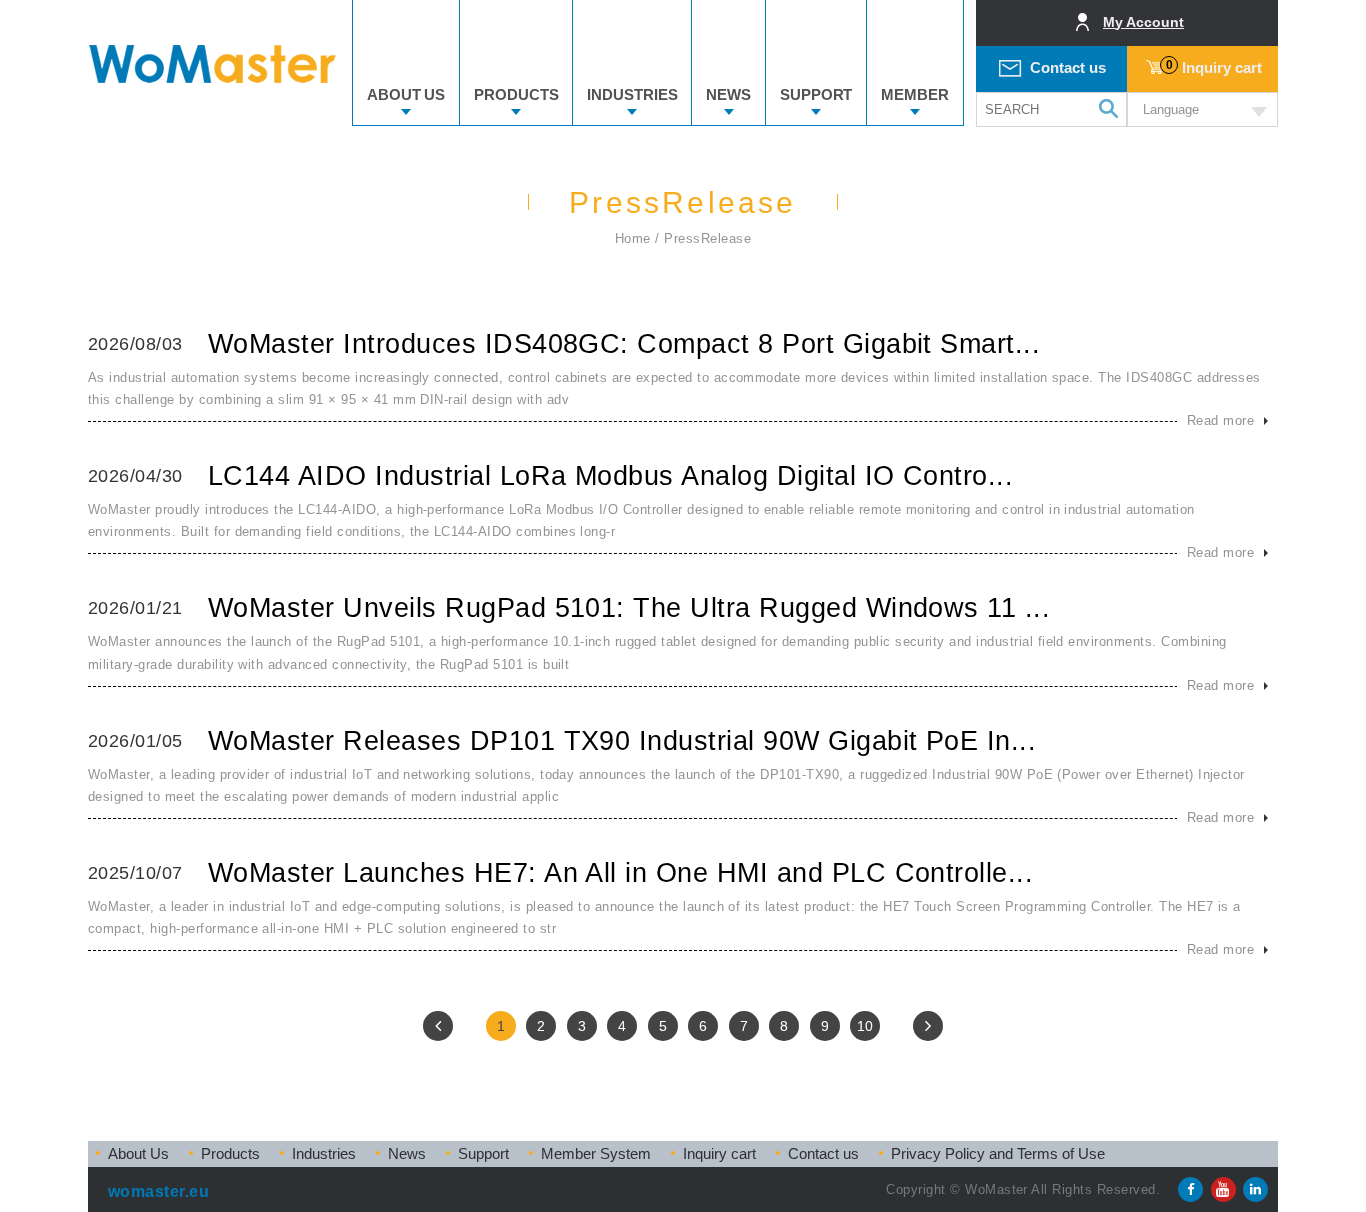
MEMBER (914, 94)
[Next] (928, 1026)
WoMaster (213, 63)
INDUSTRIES (632, 94)
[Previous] (438, 1026)
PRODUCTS (516, 94)
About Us (138, 1153)
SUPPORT (816, 94)
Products (230, 1153)
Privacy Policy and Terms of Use (998, 1153)
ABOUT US (406, 94)
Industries (324, 1153)
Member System (596, 1153)
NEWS (728, 94)
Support (483, 1153)
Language (1171, 109)
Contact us (1068, 67)
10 (865, 1026)
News (407, 1153)
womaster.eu (158, 1191)
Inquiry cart (1214, 67)
